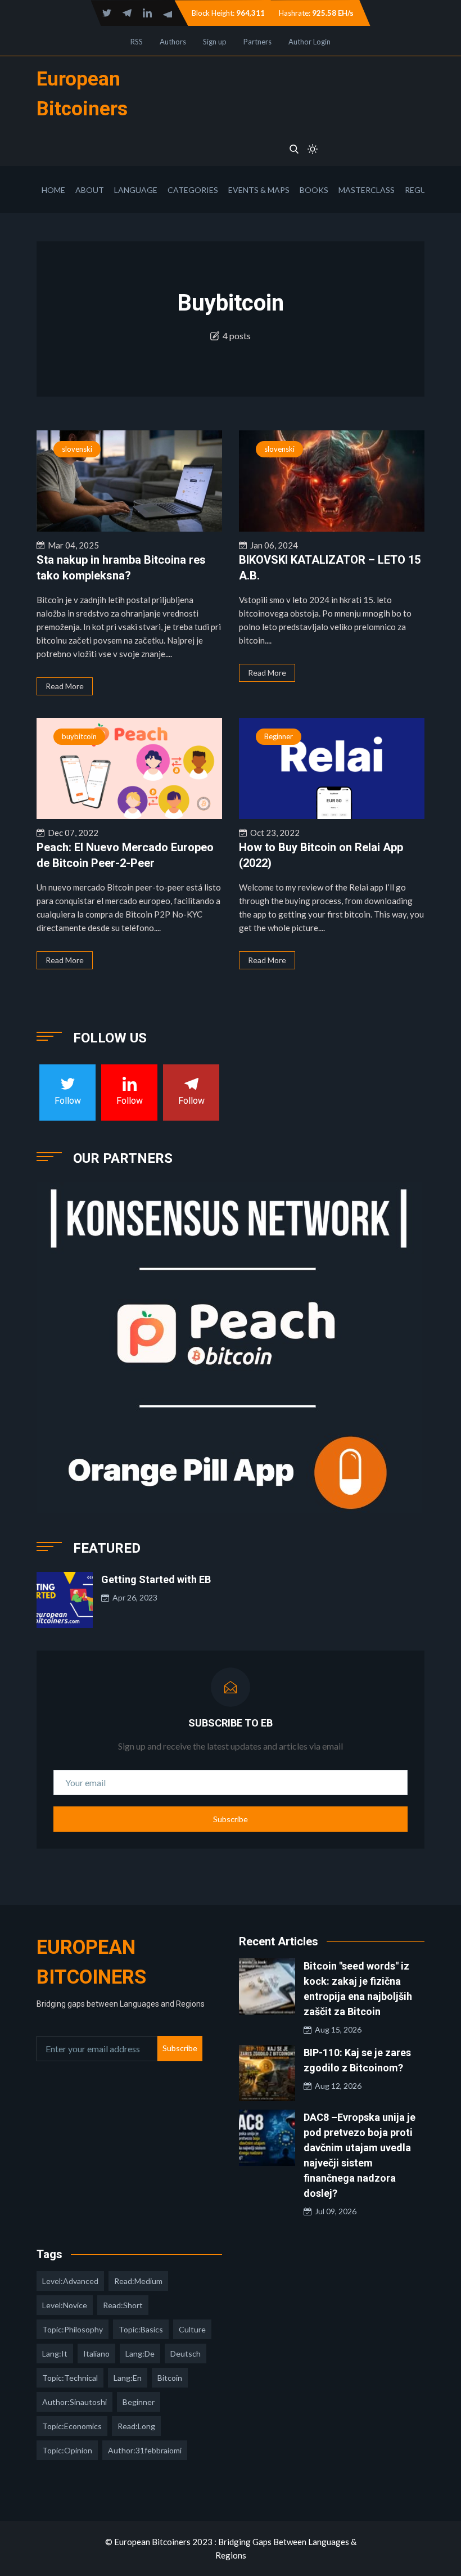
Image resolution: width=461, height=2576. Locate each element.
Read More (65, 686)
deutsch (186, 2354)
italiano (96, 2354)
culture (192, 2329)
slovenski (77, 449)
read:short (123, 2305)
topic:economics (72, 2426)
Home (53, 190)
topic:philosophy (73, 2329)
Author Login (309, 42)
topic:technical (70, 2378)
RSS (137, 42)
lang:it (55, 2354)
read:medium (138, 2281)
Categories (193, 190)
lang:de (140, 2354)
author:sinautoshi (74, 2402)
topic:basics (141, 2329)
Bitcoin (170, 2378)
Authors (173, 42)
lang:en (128, 2378)
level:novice (65, 2305)
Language (136, 190)
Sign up (215, 42)
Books (314, 190)
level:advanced (70, 2281)
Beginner (279, 736)
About (90, 190)
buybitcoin (79, 736)
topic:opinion (67, 2450)
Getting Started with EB (156, 1579)
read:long (136, 2426)
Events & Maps (259, 190)
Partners (257, 42)
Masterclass (367, 190)
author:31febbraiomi (145, 2450)
